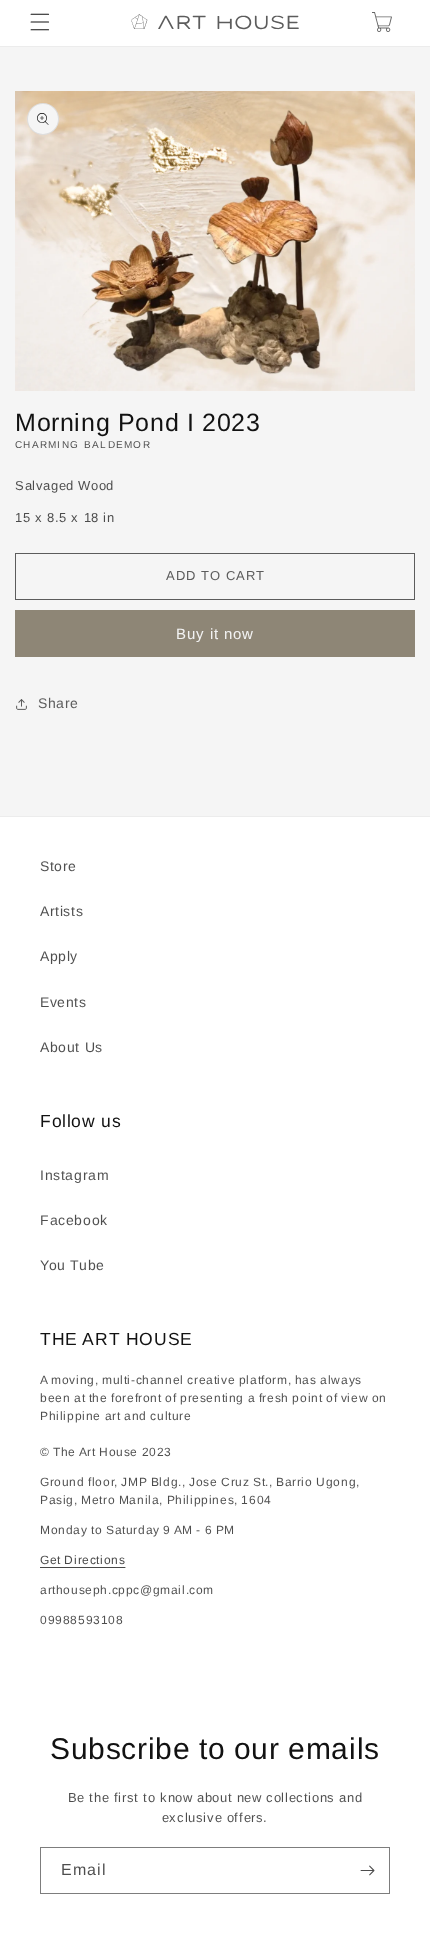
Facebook (74, 1220)
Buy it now (215, 633)
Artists (61, 911)
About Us (71, 1047)
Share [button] (58, 703)
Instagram (74, 1175)
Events (63, 1002)
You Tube (72, 1265)
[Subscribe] (367, 1870)
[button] (40, 22)
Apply (59, 956)
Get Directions (82, 1560)
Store (58, 866)
